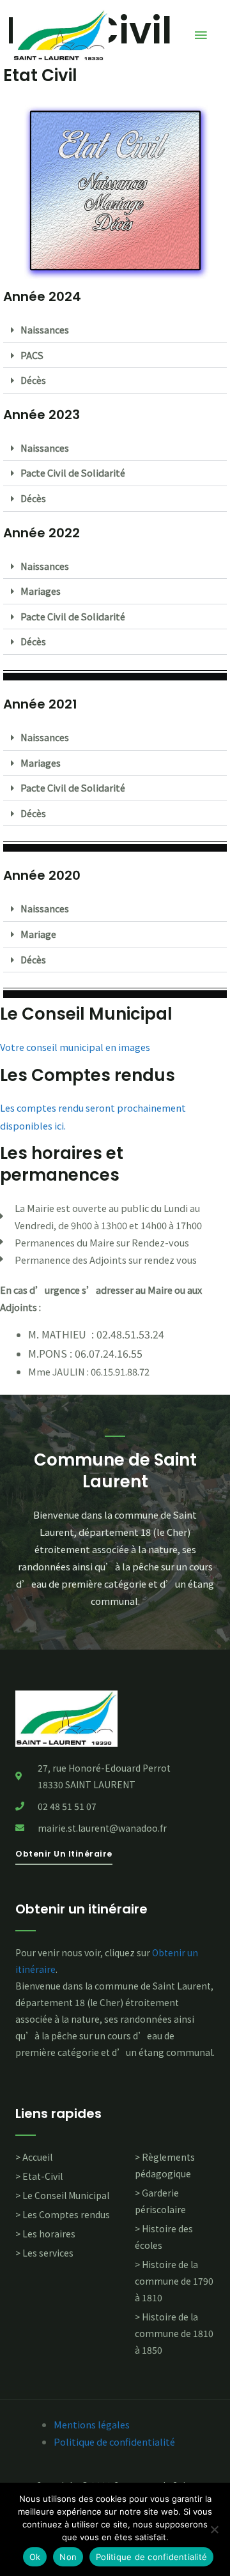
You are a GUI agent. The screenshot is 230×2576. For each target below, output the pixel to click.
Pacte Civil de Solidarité (73, 472)
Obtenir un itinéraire (81, 1909)
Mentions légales (92, 2424)
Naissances (45, 329)
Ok (35, 2557)
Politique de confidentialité (114, 2442)
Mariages (41, 591)
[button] (115, 330)
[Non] (214, 2529)
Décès (33, 380)
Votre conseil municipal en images (75, 1047)
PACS (32, 355)
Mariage (38, 934)
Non (68, 2557)
